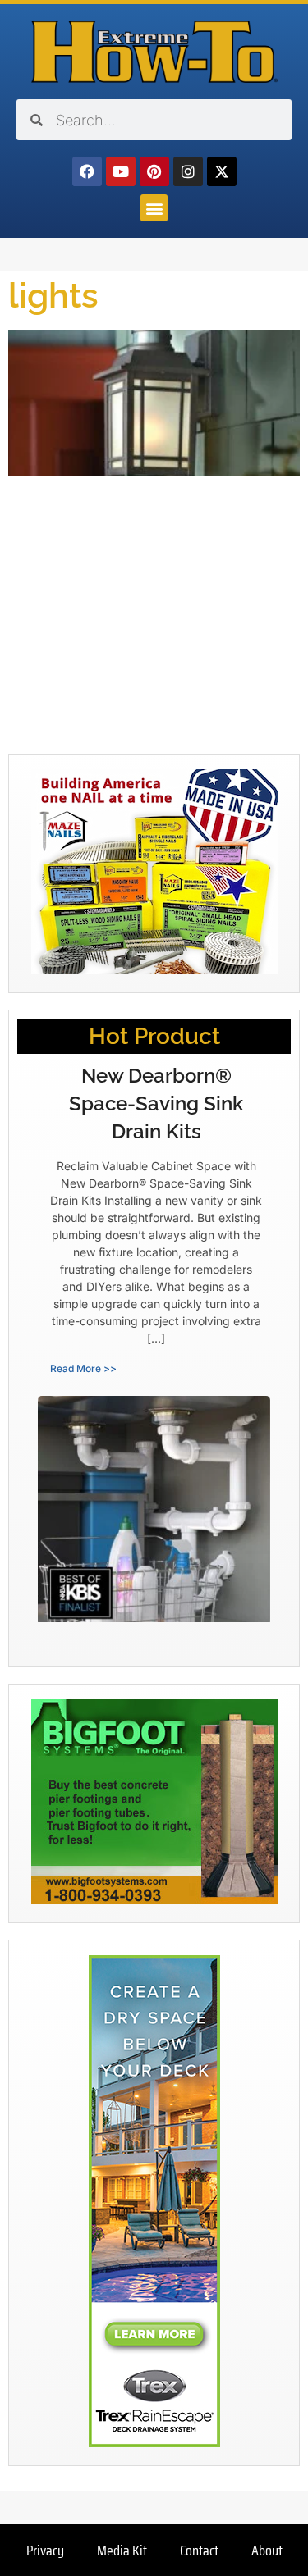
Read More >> (83, 1368)
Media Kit (122, 2551)
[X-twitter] (222, 171)
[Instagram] (188, 171)
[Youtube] (121, 171)
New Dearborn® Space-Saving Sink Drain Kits (156, 1103)
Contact (199, 2551)
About (267, 2551)
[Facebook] (87, 171)
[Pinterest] (154, 171)
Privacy (45, 2551)
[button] (154, 208)
